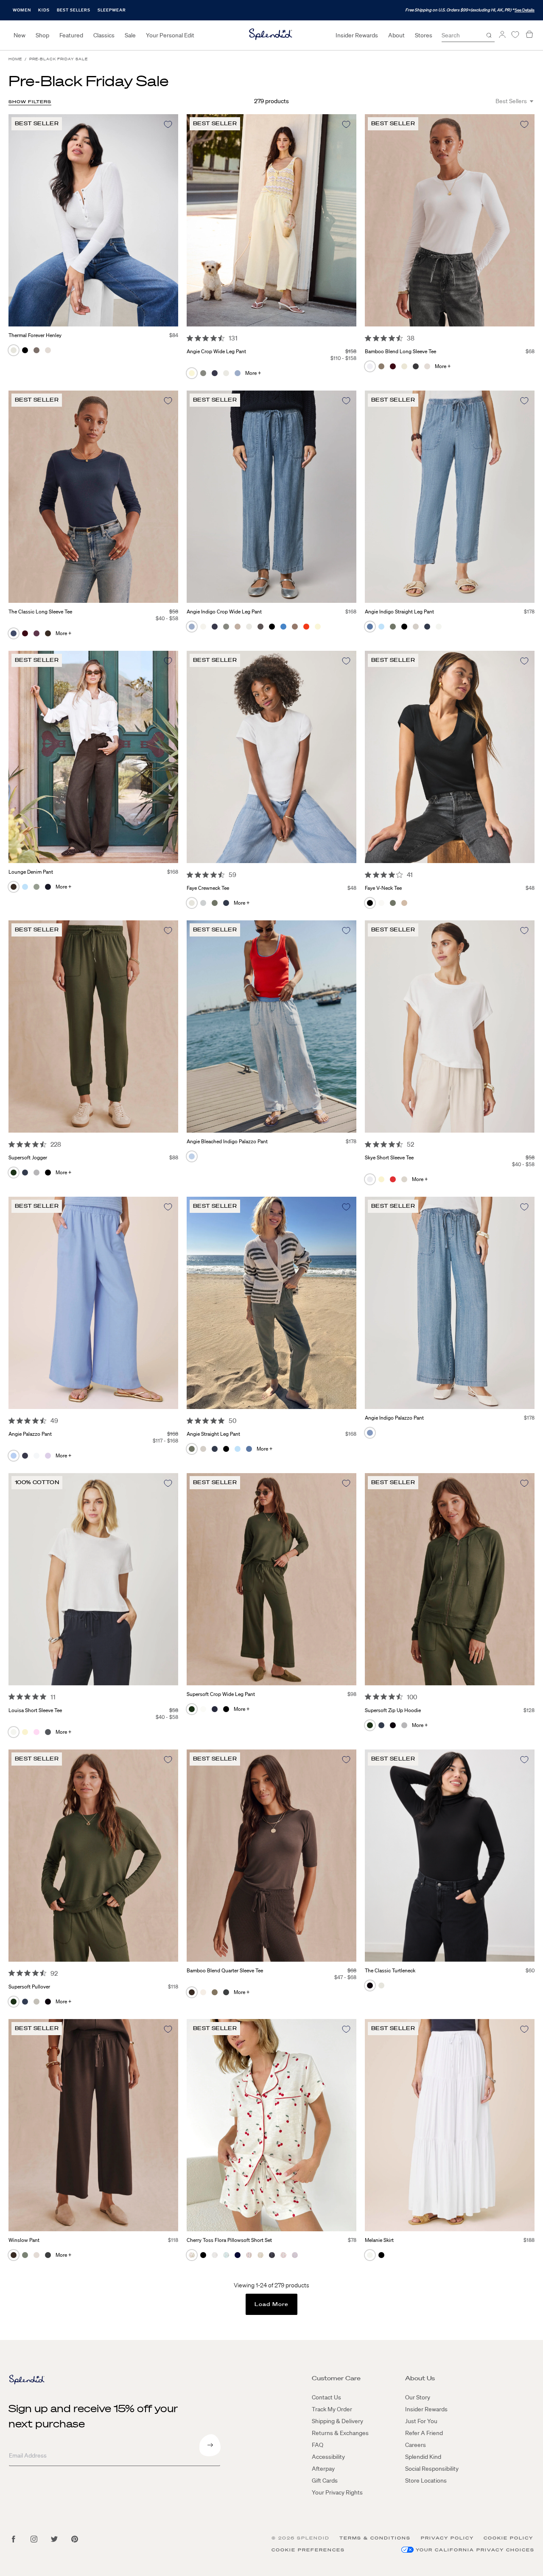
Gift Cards (325, 2480)
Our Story (418, 2397)
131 (233, 338)
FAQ (318, 2445)
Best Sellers (74, 10)
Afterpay (323, 2469)
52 (410, 1144)
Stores (424, 35)
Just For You (421, 2421)
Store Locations (426, 2480)
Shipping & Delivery (337, 2421)
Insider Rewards (357, 35)
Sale (130, 35)
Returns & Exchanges (340, 2433)
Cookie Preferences (308, 2550)
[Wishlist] (515, 35)
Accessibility (328, 2457)
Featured (71, 35)
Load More (272, 2304)
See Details (525, 10)
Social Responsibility (432, 2469)
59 (232, 875)
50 (232, 1420)
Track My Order (332, 2409)
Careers (416, 2445)
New (20, 35)
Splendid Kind (423, 2457)
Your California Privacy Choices (475, 2550)
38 (411, 338)
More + (253, 373)
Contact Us (326, 2397)
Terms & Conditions (375, 2538)
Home (15, 59)
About (396, 35)
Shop (42, 35)
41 (410, 875)
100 (412, 1697)
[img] (190, 338)
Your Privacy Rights (337, 2492)
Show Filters (30, 102)
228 (56, 1144)
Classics (104, 35)
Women (22, 10)
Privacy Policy (447, 2538)
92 (54, 1973)
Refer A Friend (424, 2433)
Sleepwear (112, 10)
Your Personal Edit (170, 35)
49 (54, 1420)
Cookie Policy (508, 2538)
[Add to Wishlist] (168, 124)
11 (53, 1697)
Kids (44, 10)
